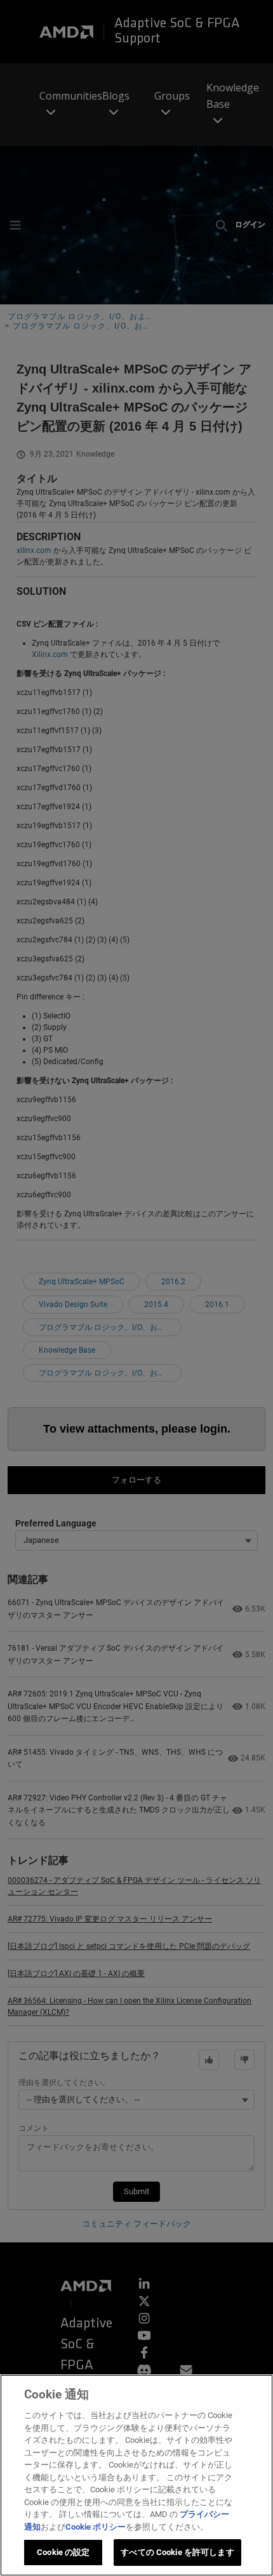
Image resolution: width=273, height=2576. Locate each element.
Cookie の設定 (63, 2552)
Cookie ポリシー (96, 2527)
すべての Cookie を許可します (177, 2552)
